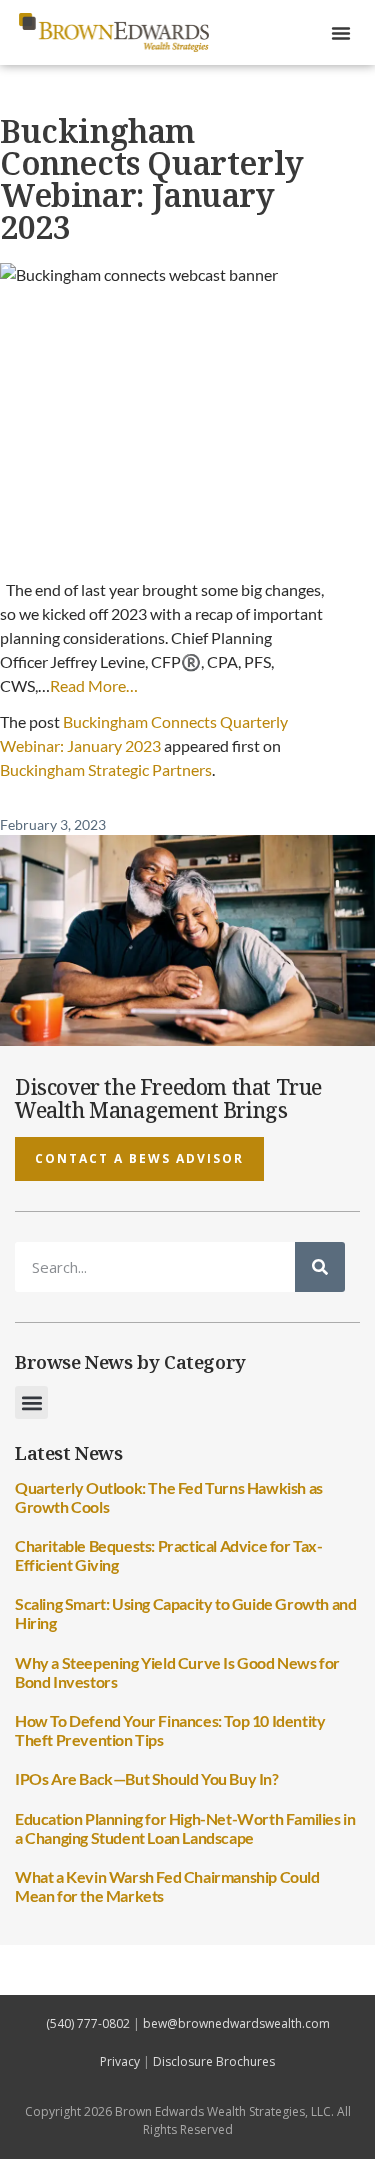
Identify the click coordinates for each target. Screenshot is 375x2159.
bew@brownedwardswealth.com (236, 2023)
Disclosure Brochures (214, 2061)
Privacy (120, 2061)
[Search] (320, 1267)
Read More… (94, 685)
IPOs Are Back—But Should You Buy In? (147, 1778)
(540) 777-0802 (88, 2023)
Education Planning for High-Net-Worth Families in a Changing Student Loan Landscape (185, 1828)
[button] (341, 33)
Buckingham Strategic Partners (106, 769)
